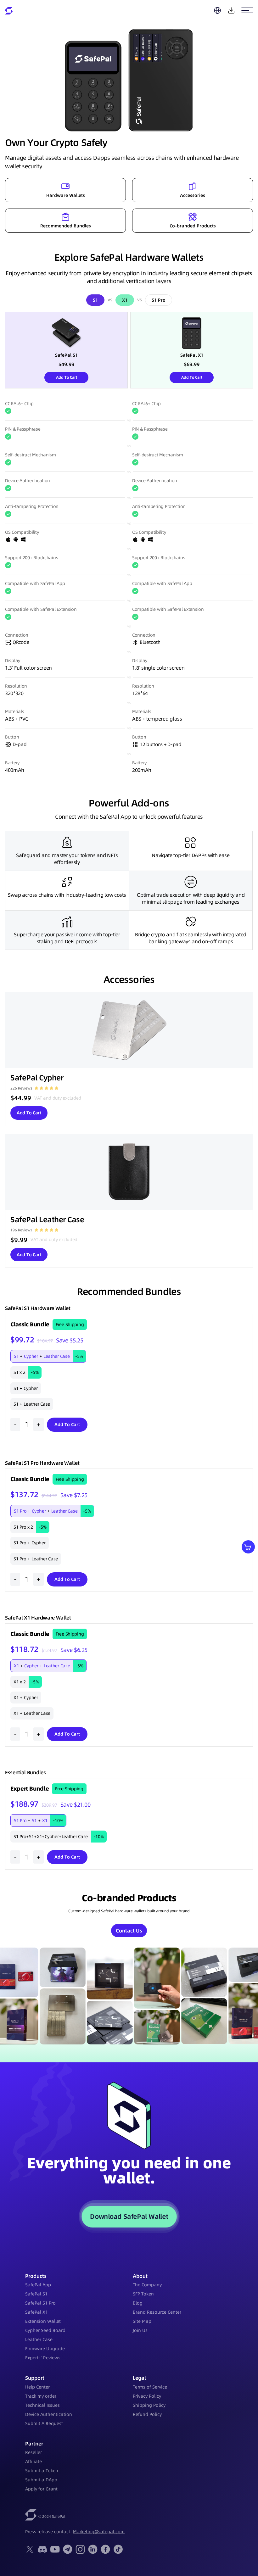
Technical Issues (42, 2405)
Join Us (140, 2330)
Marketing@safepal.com (99, 2532)
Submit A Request (44, 2423)
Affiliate (34, 2462)
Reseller (34, 2452)
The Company (147, 2285)
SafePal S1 (36, 2294)
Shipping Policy (149, 2405)
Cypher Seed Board (45, 2330)
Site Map (142, 2321)
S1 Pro (159, 300)
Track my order (41, 2396)
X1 (125, 300)
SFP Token (143, 2294)
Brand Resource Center (157, 2312)
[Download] (231, 10)
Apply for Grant (41, 2489)
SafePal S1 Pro (40, 2303)
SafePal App (38, 2285)
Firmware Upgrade (45, 2349)
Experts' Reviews (43, 2358)
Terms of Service (150, 2387)
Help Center (37, 2387)
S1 (95, 300)
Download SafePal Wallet (129, 2216)
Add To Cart (67, 377)
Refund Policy (147, 2414)
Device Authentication (49, 2414)
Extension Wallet (43, 2321)
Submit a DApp (41, 2480)
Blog (138, 2303)
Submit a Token (42, 2471)
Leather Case (39, 2339)
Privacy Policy (147, 2396)
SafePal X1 (36, 2312)
